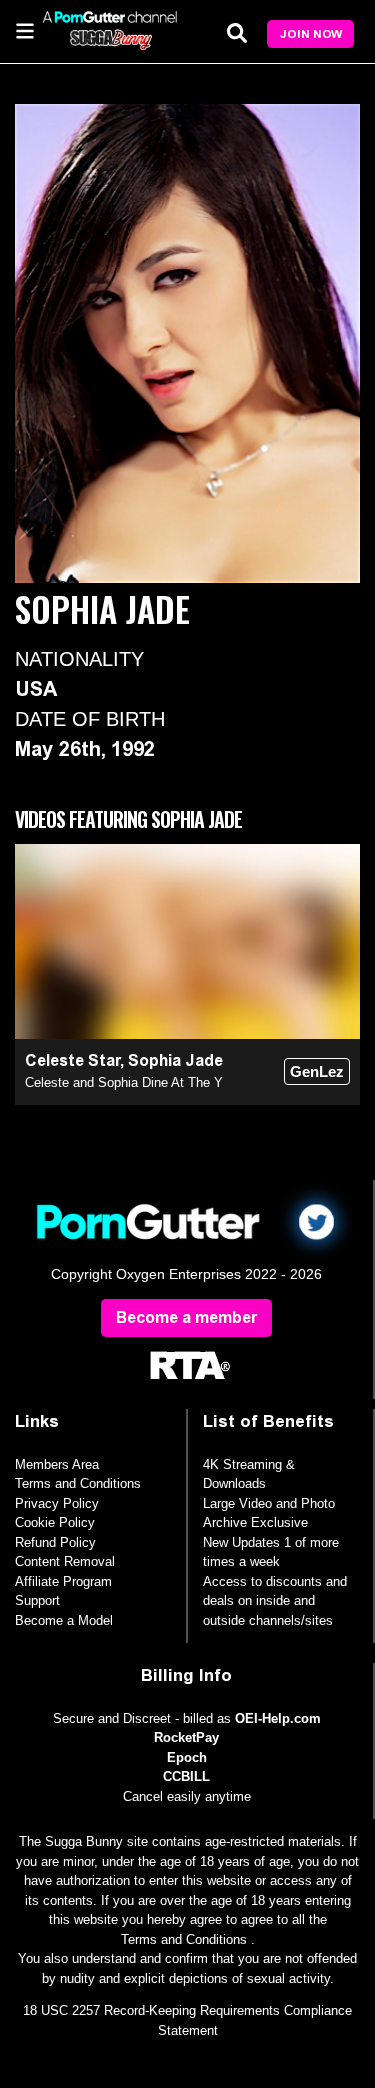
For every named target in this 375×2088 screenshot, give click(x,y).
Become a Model (64, 1620)
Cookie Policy (55, 1522)
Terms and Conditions (78, 1483)
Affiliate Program (63, 1581)
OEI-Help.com (278, 1718)
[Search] (237, 32)
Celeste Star (72, 1060)
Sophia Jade (175, 1060)
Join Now (311, 34)
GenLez (317, 1071)
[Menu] (25, 30)
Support (37, 1600)
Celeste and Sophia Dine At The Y (124, 1082)
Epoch (187, 1757)
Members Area (57, 1464)
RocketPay (186, 1737)
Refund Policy (55, 1542)
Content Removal (65, 1561)
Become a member (186, 1317)
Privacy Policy (57, 1503)
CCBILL (186, 1776)
